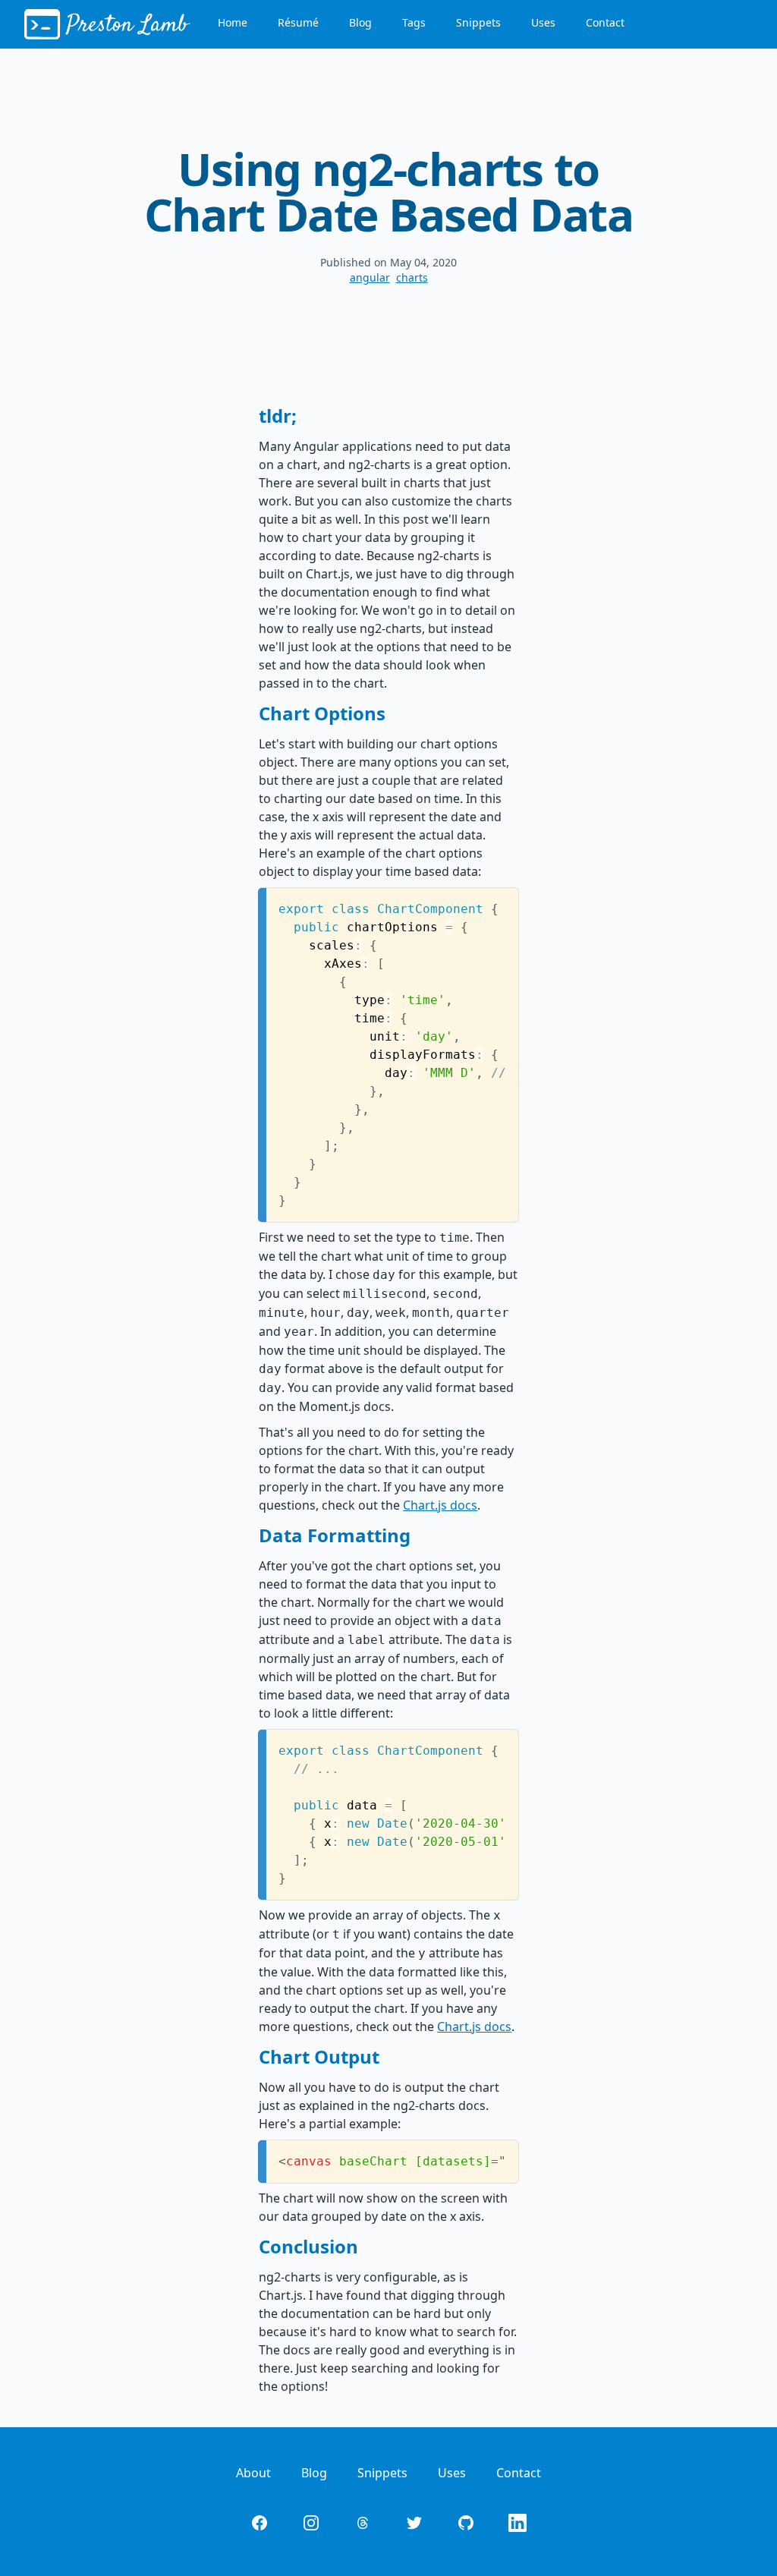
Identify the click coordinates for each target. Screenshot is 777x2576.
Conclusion (308, 2246)
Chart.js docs (440, 1505)
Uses (543, 22)
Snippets (478, 22)
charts (412, 277)
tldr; (278, 416)
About (253, 2473)
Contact (605, 22)
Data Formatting (335, 1535)
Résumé (298, 22)
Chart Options (322, 713)
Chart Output (319, 2056)
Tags (414, 22)
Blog (360, 22)
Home (233, 22)
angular (370, 277)
